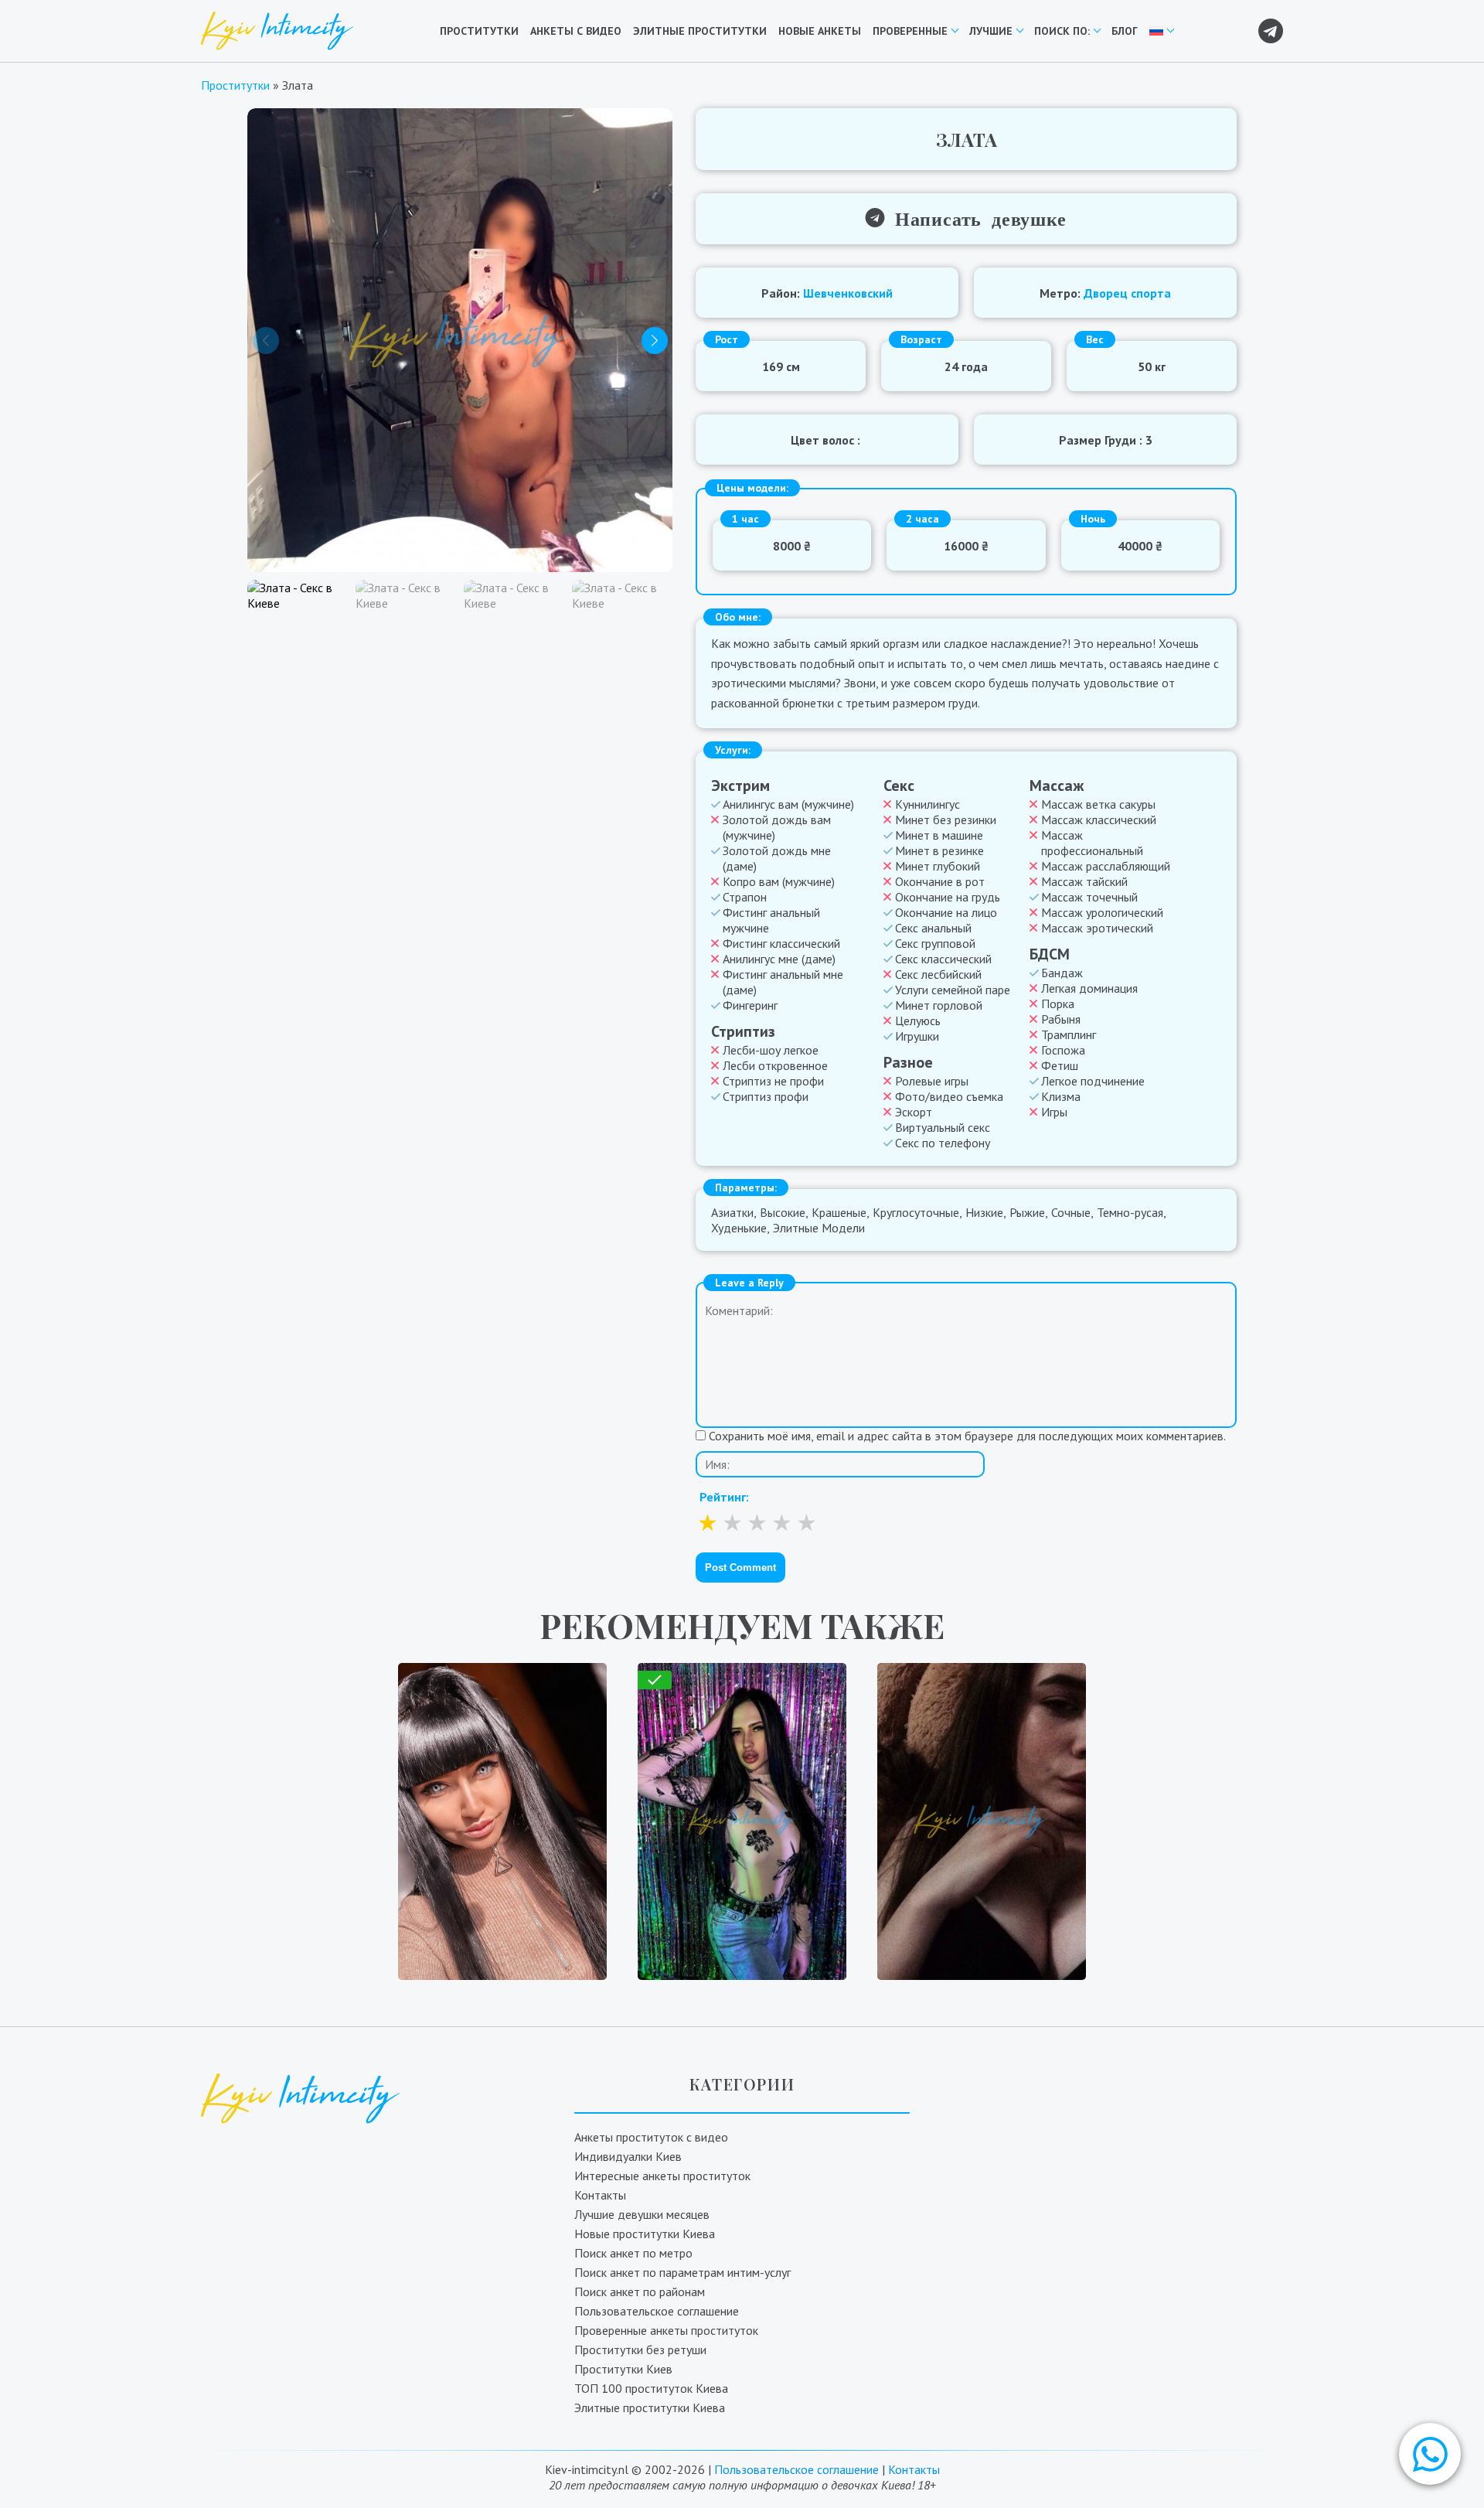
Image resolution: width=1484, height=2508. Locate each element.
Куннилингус (927, 804)
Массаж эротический (1097, 928)
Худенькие (739, 1228)
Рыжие (1027, 1212)
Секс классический (943, 959)
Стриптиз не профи (773, 1081)
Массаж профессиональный (1092, 843)
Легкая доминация (1089, 988)
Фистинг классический (781, 943)
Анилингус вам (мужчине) (788, 804)
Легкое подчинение (1093, 1081)
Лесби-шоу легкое (771, 1050)
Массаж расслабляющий (1106, 866)
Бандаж (1062, 973)
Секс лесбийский (938, 974)
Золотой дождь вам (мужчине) (777, 827)
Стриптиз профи (766, 1096)
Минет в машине (939, 835)
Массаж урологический (1102, 912)
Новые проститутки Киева (645, 2234)
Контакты (600, 2195)
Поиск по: (1062, 31)
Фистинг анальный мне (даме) (783, 982)
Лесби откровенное (775, 1065)
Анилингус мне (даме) (779, 959)
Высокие (783, 1212)
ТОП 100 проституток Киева (651, 2388)
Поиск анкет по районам (640, 2292)
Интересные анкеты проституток (662, 2176)
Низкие (984, 1212)
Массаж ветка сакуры (1098, 804)
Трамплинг (1069, 1034)
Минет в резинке (939, 850)
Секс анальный (933, 928)
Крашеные (839, 1212)
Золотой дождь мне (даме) (777, 858)
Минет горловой (939, 1005)
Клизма (1061, 1096)
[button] (1430, 2454)
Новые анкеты (820, 31)
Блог (1125, 31)
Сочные (1071, 1212)
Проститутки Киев (623, 2369)
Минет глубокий (938, 866)
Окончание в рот (940, 881)
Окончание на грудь (948, 897)
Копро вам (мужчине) (779, 881)
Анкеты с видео (576, 31)
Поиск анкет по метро (633, 2253)
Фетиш (1060, 1065)
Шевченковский (848, 293)
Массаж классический (1099, 820)
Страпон (745, 897)
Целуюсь (918, 1021)
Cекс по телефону (943, 1143)
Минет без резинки (946, 820)
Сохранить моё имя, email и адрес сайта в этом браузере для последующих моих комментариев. (967, 1436)
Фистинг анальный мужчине (771, 920)
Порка (1058, 1004)
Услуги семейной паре (953, 990)
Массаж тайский (1084, 881)
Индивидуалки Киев (628, 2156)
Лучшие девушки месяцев (642, 2214)
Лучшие (991, 31)
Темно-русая (1130, 1212)
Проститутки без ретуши (640, 2350)
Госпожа (1063, 1050)
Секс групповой (935, 943)
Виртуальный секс (943, 1127)
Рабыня (1061, 1019)
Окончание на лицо (946, 912)
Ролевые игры (932, 1081)
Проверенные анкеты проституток (666, 2330)
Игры (1054, 1112)
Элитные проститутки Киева (650, 2407)
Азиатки (732, 1212)
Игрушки (917, 1036)
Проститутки (479, 31)
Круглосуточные (916, 1212)
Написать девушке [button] (975, 218)
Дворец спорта (1127, 293)
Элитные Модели (819, 1228)
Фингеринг (750, 1005)
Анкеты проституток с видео (651, 2137)
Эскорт (914, 1112)
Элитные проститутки (700, 31)
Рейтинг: (724, 1497)
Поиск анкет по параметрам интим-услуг (682, 2272)
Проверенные (910, 31)
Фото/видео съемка (949, 1096)
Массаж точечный (1089, 897)
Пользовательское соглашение (657, 2311)
